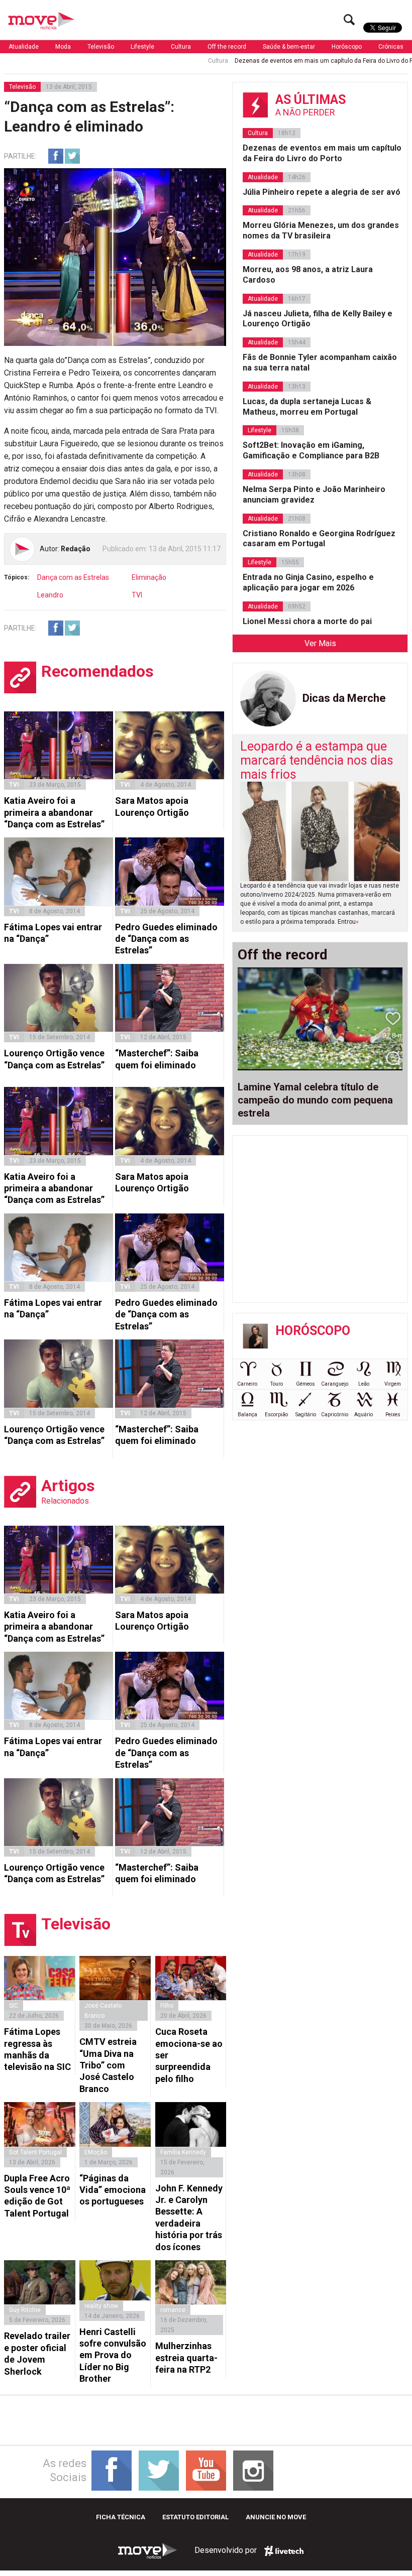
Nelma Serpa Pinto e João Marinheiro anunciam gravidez (314, 495)
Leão (364, 1384)
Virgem (393, 1384)
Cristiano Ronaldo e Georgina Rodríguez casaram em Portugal (319, 539)
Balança (247, 1415)
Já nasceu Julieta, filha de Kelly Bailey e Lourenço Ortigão (318, 319)
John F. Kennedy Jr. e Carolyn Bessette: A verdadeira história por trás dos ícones (189, 2218)
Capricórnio (335, 1415)
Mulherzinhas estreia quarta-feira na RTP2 (186, 2358)
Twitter (72, 156)
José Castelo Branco (103, 2011)
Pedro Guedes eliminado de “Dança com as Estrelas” (166, 939)
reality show (101, 2306)
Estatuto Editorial (195, 2517)
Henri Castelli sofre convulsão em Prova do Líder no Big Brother (113, 2355)
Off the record (227, 47)
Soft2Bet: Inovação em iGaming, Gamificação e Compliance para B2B (311, 450)
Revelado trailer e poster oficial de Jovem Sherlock (37, 2353)
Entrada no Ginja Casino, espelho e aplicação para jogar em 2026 (308, 582)
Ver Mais (320, 643)
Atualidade (24, 47)
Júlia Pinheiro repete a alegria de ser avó (322, 192)
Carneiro (247, 1384)
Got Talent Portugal (35, 2152)
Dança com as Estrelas (73, 577)
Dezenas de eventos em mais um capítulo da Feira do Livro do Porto (276, 61)
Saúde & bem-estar (289, 47)
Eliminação (149, 577)
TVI (137, 595)
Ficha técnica (121, 2517)
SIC (14, 2006)
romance (173, 2310)
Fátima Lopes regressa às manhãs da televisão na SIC (37, 2049)
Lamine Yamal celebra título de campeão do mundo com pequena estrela (315, 1100)
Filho (167, 2006)
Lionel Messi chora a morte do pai (307, 621)
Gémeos (305, 1384)
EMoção (96, 2152)
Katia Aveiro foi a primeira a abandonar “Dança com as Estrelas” (54, 812)
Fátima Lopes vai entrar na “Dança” (53, 933)
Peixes (393, 1415)
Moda (63, 47)
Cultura (181, 47)
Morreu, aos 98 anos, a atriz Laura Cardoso (308, 275)
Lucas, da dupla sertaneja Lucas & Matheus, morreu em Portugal (307, 407)
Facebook (56, 156)
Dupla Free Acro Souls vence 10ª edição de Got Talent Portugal (37, 2196)
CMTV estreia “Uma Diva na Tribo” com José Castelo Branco (108, 2065)
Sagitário (306, 1415)
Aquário (364, 1415)
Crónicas (391, 47)
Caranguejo (335, 1384)
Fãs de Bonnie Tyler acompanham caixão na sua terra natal (320, 362)
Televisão (101, 47)
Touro (277, 1384)
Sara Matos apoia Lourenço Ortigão (152, 806)
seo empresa (284, 2551)
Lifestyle (142, 47)
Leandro (50, 595)
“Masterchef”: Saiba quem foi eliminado (157, 1059)
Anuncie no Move (276, 2517)
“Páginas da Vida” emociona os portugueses (113, 2190)
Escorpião (276, 1415)
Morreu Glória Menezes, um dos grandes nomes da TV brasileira (321, 230)
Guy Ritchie (25, 2310)
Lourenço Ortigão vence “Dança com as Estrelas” (54, 1059)
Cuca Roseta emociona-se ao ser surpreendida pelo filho (189, 2055)
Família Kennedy (183, 2152)
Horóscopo (347, 47)
